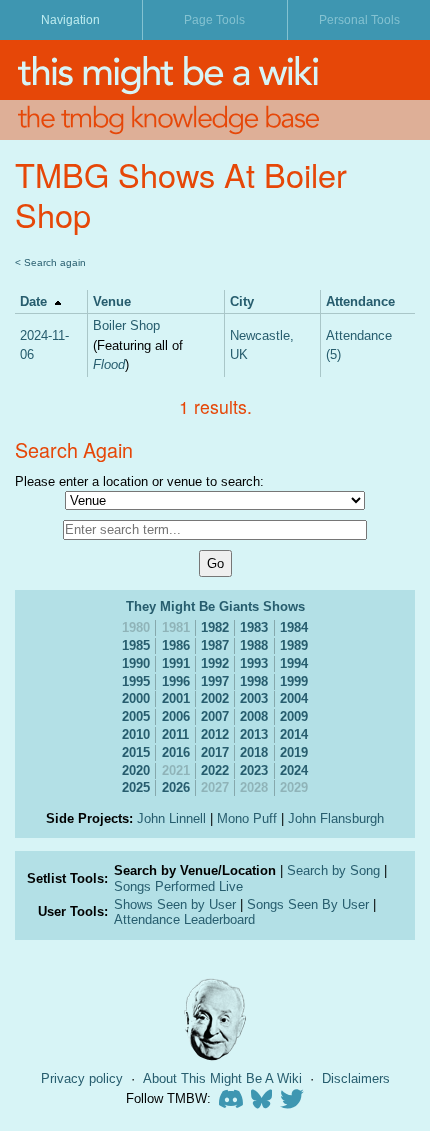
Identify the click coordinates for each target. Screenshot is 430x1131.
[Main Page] (215, 70)
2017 (215, 752)
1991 (176, 663)
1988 (254, 645)
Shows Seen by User (175, 904)
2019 (294, 752)
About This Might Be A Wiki (222, 1078)
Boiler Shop (126, 325)
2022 (215, 770)
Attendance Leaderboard (184, 919)
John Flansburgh (336, 818)
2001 (176, 698)
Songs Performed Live (178, 886)
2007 (215, 716)
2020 (136, 770)
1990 (136, 663)
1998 (254, 681)
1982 (215, 627)
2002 (215, 698)
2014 (294, 734)
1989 (294, 645)
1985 (136, 645)
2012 (215, 734)
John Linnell (171, 818)
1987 (215, 645)
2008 (254, 716)
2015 (136, 752)
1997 (215, 681)
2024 (294, 770)
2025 (136, 787)
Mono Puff (247, 818)
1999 (294, 681)
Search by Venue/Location (195, 870)
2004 (294, 698)
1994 (294, 663)
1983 (254, 627)
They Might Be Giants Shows (215, 606)
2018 (254, 752)
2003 (254, 698)
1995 (136, 681)
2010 (136, 734)
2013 (254, 734)
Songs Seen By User (308, 904)
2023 (254, 770)
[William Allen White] (215, 1019)
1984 (294, 627)
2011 (175, 734)
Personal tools (359, 20)
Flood (109, 364)
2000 (136, 698)
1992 (215, 663)
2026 (176, 787)
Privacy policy (82, 1078)
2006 (176, 716)
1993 (254, 663)
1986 (176, 645)
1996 (176, 681)
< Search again (50, 262)
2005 (136, 716)
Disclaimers (356, 1078)
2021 (176, 770)
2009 (294, 716)
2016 (176, 752)
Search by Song (333, 870)
